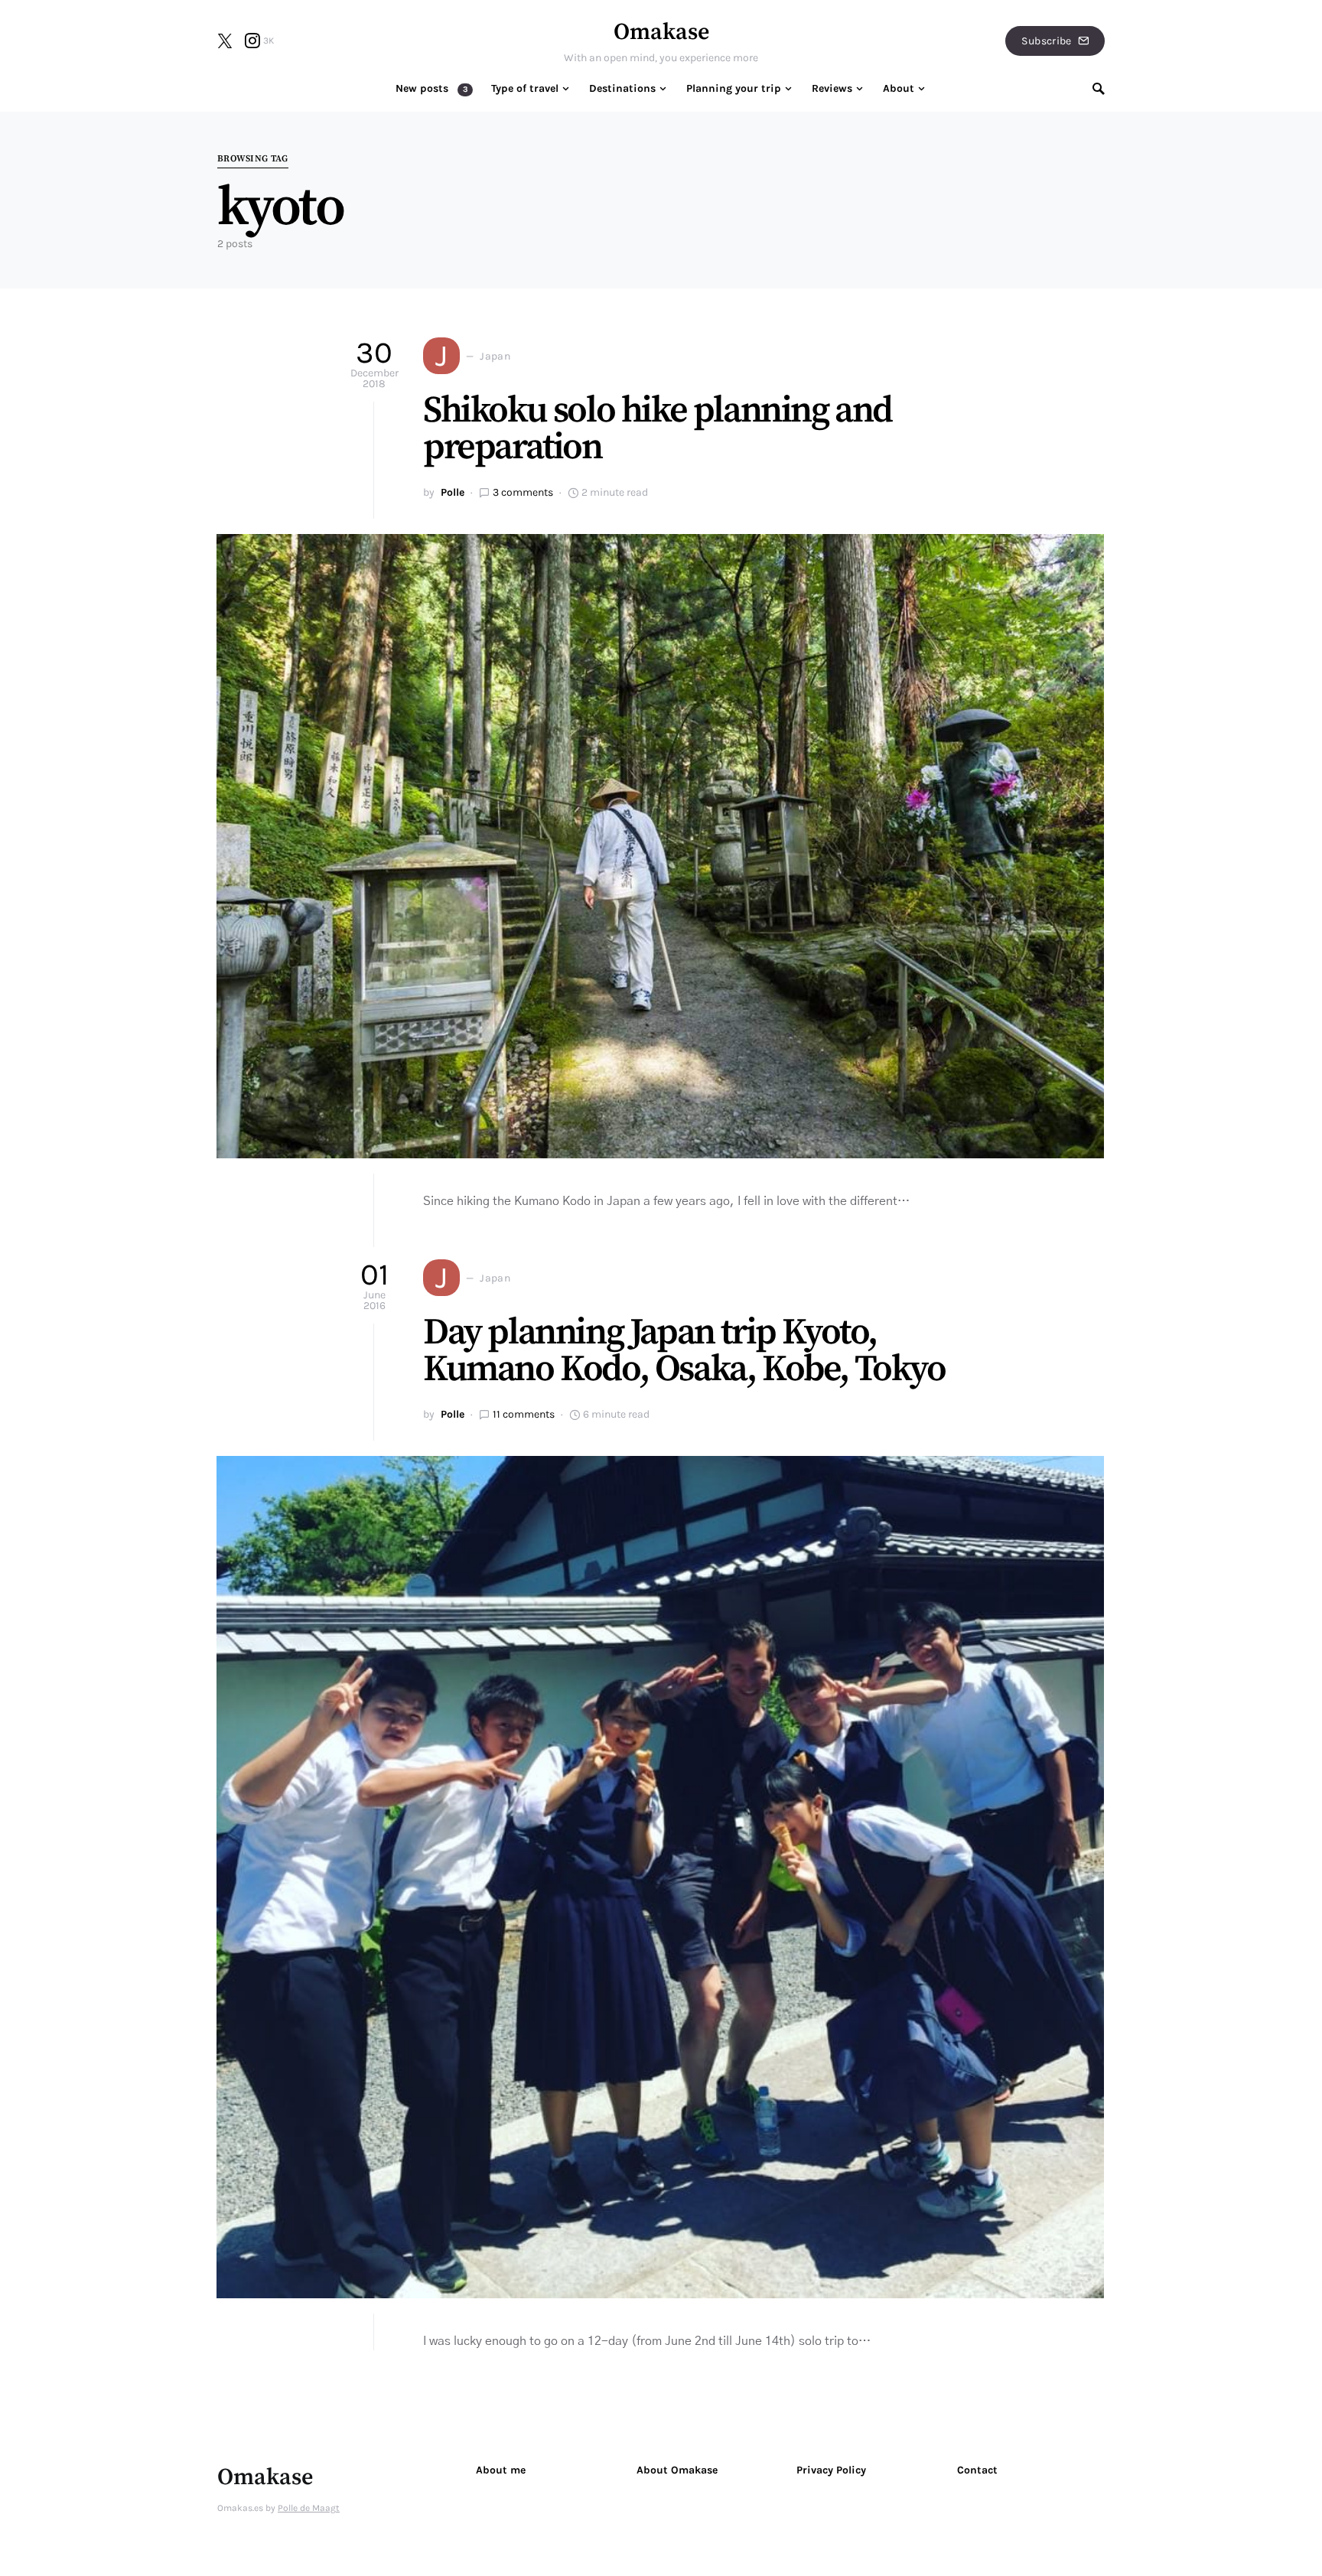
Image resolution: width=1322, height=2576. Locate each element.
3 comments (523, 492)
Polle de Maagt (309, 2508)
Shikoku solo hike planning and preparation (658, 429)
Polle (453, 492)
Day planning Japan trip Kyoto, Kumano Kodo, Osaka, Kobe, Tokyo (684, 1351)
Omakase (661, 32)
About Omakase (677, 2470)
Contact (977, 2470)
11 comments (524, 1414)
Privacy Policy (831, 2470)
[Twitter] (225, 41)
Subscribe (1046, 41)
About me (501, 2470)
